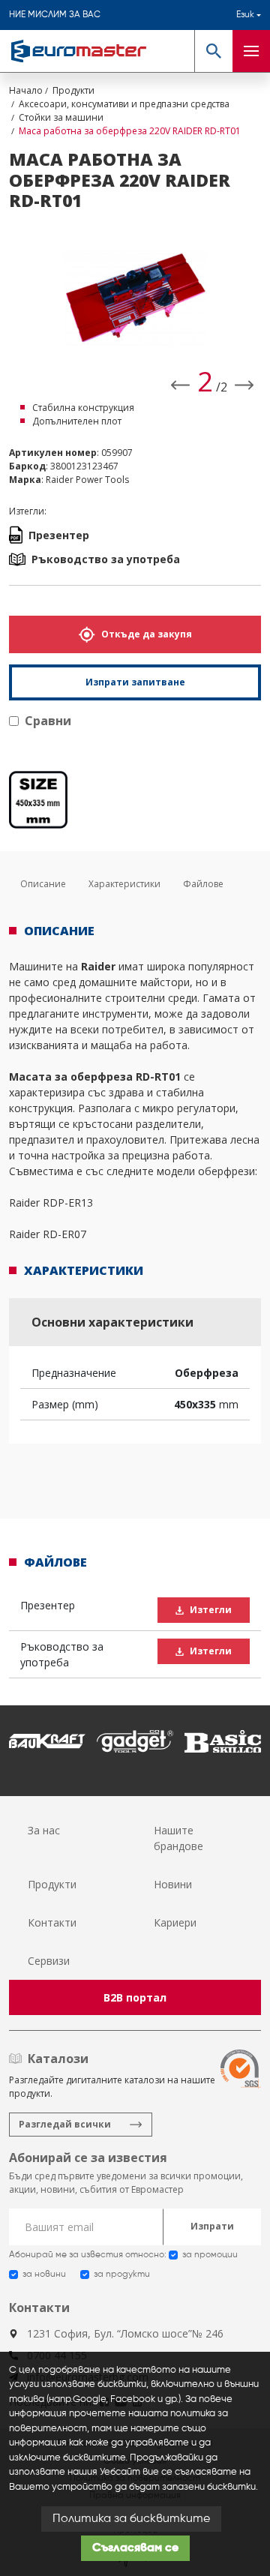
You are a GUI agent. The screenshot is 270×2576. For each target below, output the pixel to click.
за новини (44, 2275)
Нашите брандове (178, 1838)
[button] (213, 51)
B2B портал (135, 1997)
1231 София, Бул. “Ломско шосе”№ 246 (125, 2333)
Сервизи (49, 1961)
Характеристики (124, 884)
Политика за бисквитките (131, 2519)
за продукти (122, 2275)
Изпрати (212, 2226)
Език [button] (245, 15)
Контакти (52, 1922)
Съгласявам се (135, 2548)
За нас (44, 1830)
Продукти (52, 1884)
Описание (43, 884)
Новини (173, 1884)
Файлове (203, 884)
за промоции (210, 2255)
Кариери (175, 1922)
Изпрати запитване (135, 682)
